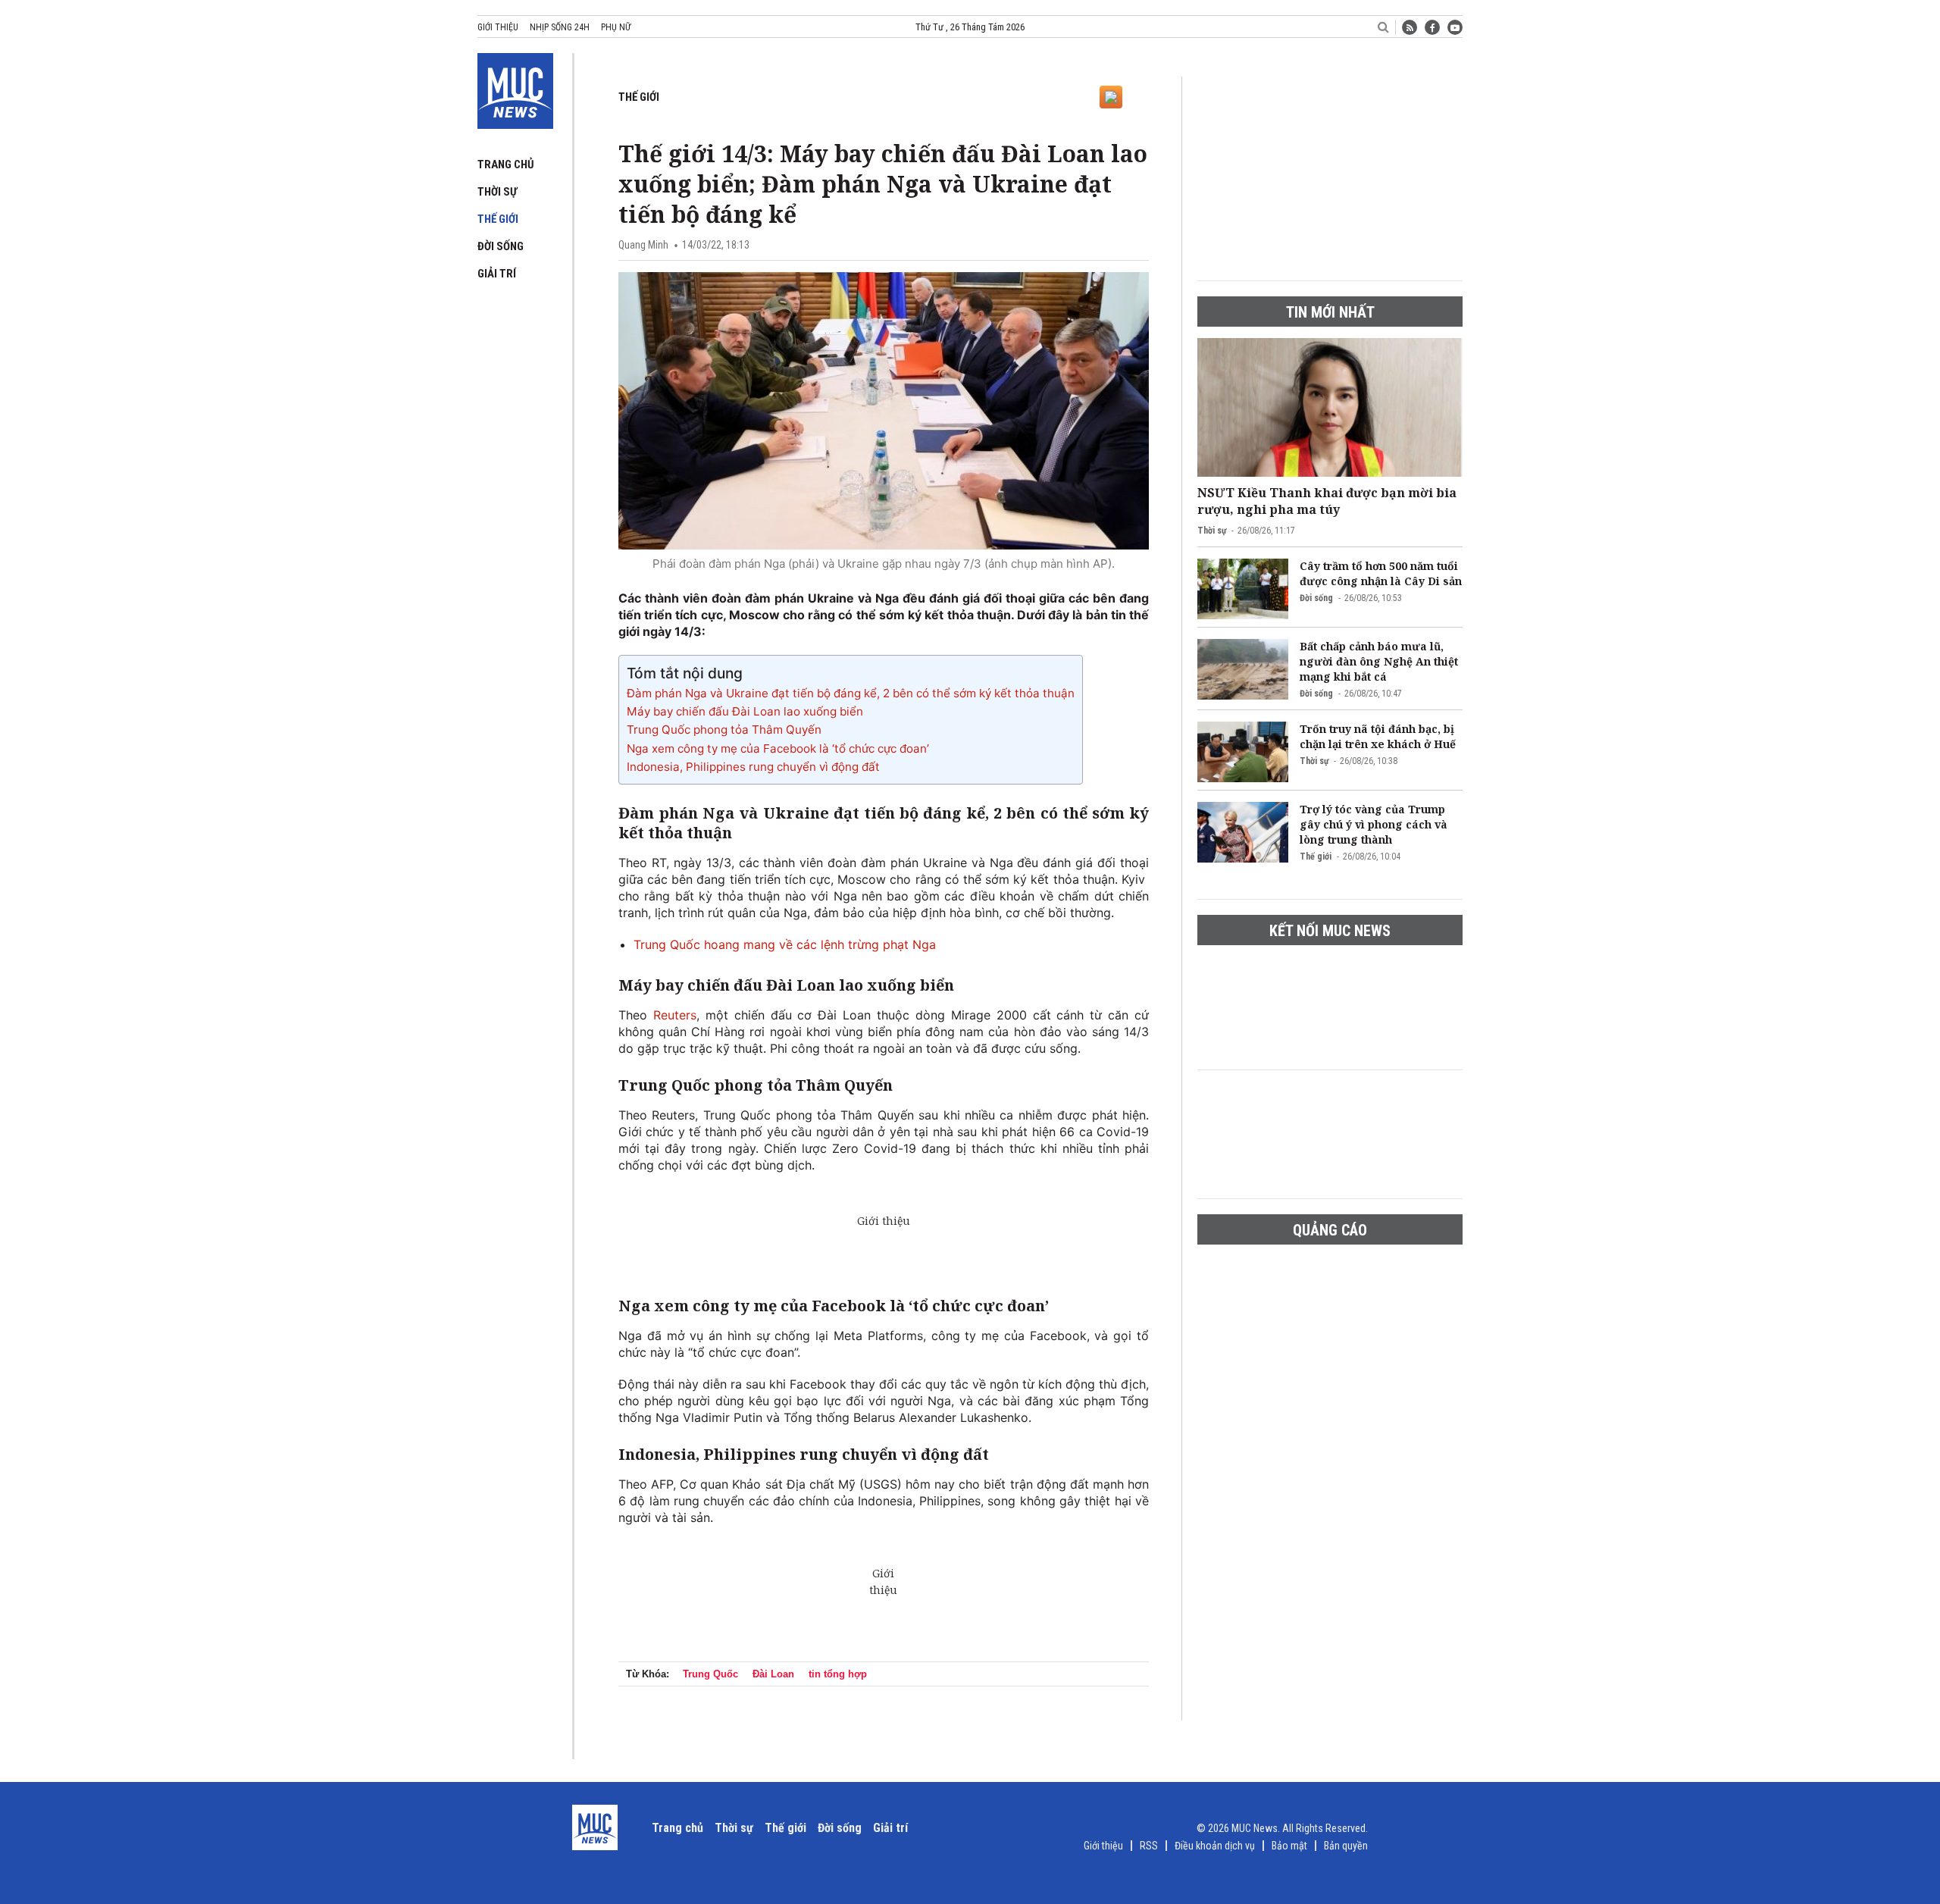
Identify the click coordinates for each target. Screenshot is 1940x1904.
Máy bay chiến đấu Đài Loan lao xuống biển (745, 711)
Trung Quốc (710, 1674)
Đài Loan (773, 1674)
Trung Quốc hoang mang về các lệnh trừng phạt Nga (785, 944)
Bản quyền (1346, 1846)
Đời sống (501, 246)
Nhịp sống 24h (560, 27)
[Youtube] (1455, 27)
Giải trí (497, 274)
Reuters (675, 1015)
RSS (1149, 1846)
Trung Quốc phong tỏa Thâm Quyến (724, 730)
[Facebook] (1432, 27)
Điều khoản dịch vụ (1215, 1846)
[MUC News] (515, 88)
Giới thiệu (498, 27)
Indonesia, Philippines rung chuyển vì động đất (753, 767)
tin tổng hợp (838, 1674)
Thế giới (498, 219)
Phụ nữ (616, 27)
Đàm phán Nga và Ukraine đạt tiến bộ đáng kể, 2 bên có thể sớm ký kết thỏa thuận (851, 693)
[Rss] (1410, 27)
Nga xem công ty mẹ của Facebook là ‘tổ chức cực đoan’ (778, 748)
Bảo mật (1289, 1846)
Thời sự (497, 192)
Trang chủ (506, 164)
